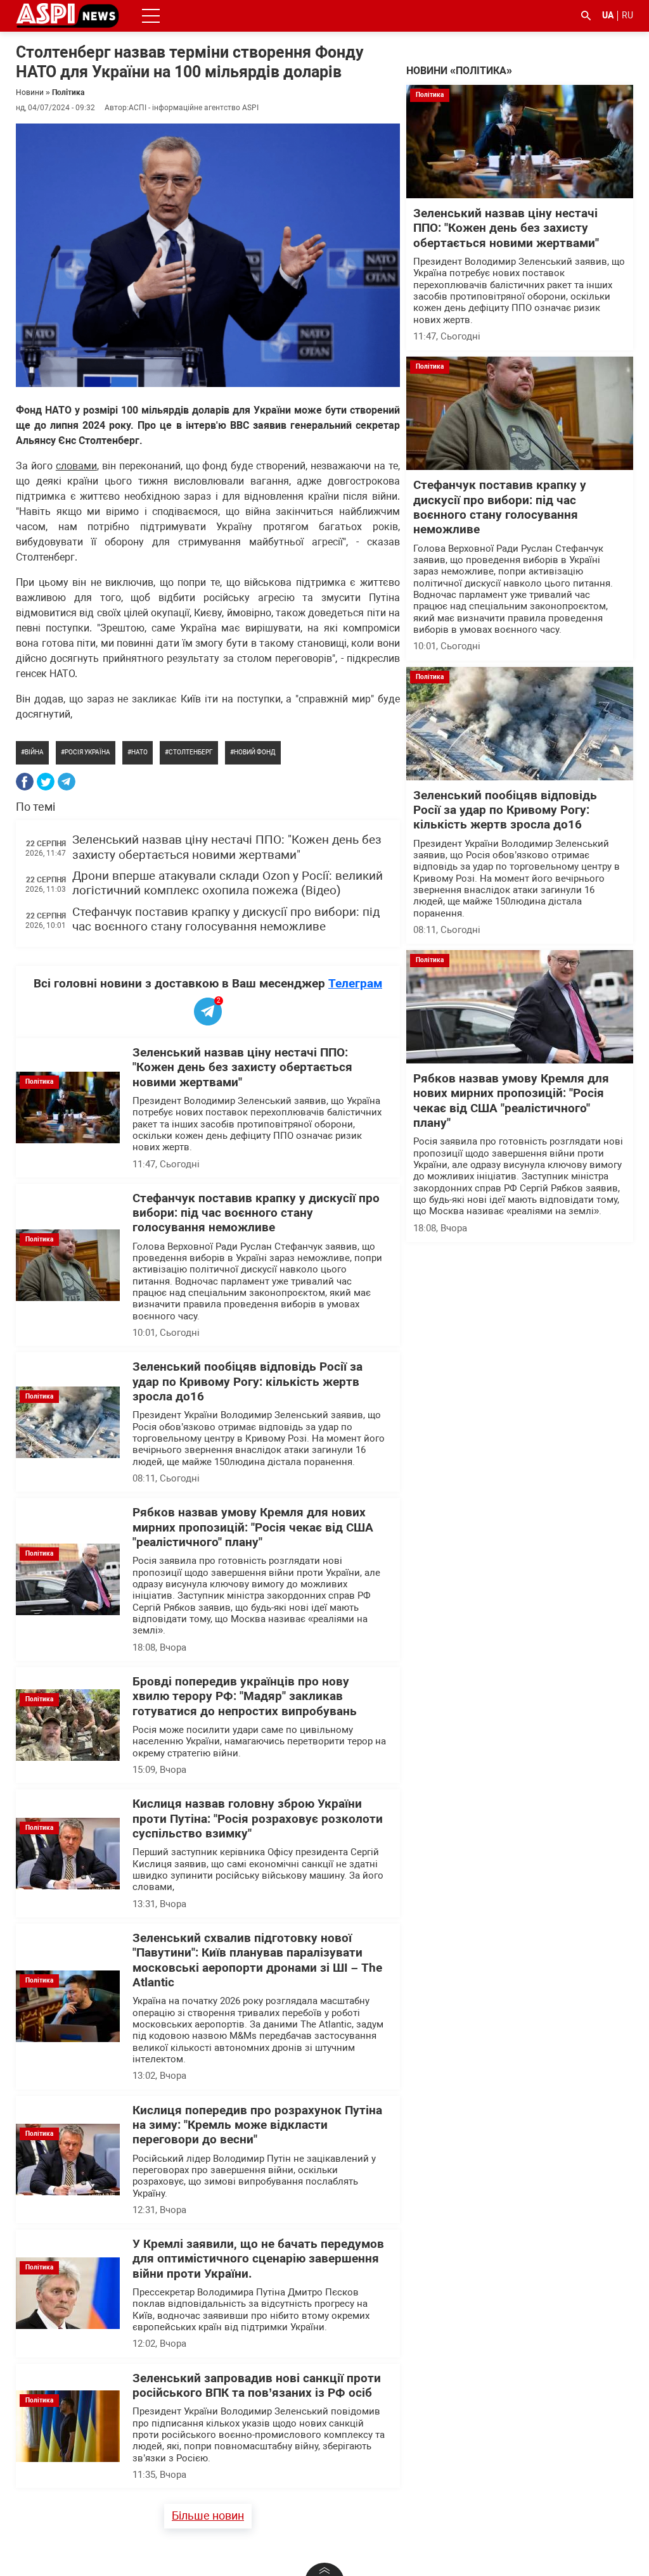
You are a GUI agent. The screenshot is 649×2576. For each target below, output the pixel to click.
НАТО (139, 752)
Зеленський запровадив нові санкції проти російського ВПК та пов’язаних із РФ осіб (257, 2386)
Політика (68, 92)
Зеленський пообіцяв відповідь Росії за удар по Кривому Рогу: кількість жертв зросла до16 (247, 1382)
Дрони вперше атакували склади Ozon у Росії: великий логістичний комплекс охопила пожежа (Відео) (228, 883)
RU (627, 15)
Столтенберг (191, 752)
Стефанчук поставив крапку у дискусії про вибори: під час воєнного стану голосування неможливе (226, 919)
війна (34, 752)
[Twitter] (46, 782)
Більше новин (208, 2516)
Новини (30, 92)
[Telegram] (67, 782)
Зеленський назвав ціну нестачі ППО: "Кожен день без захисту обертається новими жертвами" (227, 847)
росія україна (87, 752)
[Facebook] (25, 782)
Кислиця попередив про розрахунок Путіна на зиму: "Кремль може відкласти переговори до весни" (257, 2125)
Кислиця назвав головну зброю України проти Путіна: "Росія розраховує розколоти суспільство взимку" (258, 1819)
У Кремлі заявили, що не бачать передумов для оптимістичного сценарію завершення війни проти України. (258, 2259)
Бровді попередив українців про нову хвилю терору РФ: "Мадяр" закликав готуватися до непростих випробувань (245, 1697)
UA (608, 15)
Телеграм (355, 983)
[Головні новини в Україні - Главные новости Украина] (67, 15)
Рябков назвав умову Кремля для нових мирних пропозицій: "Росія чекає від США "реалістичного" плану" (253, 1527)
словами (76, 466)
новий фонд (255, 752)
